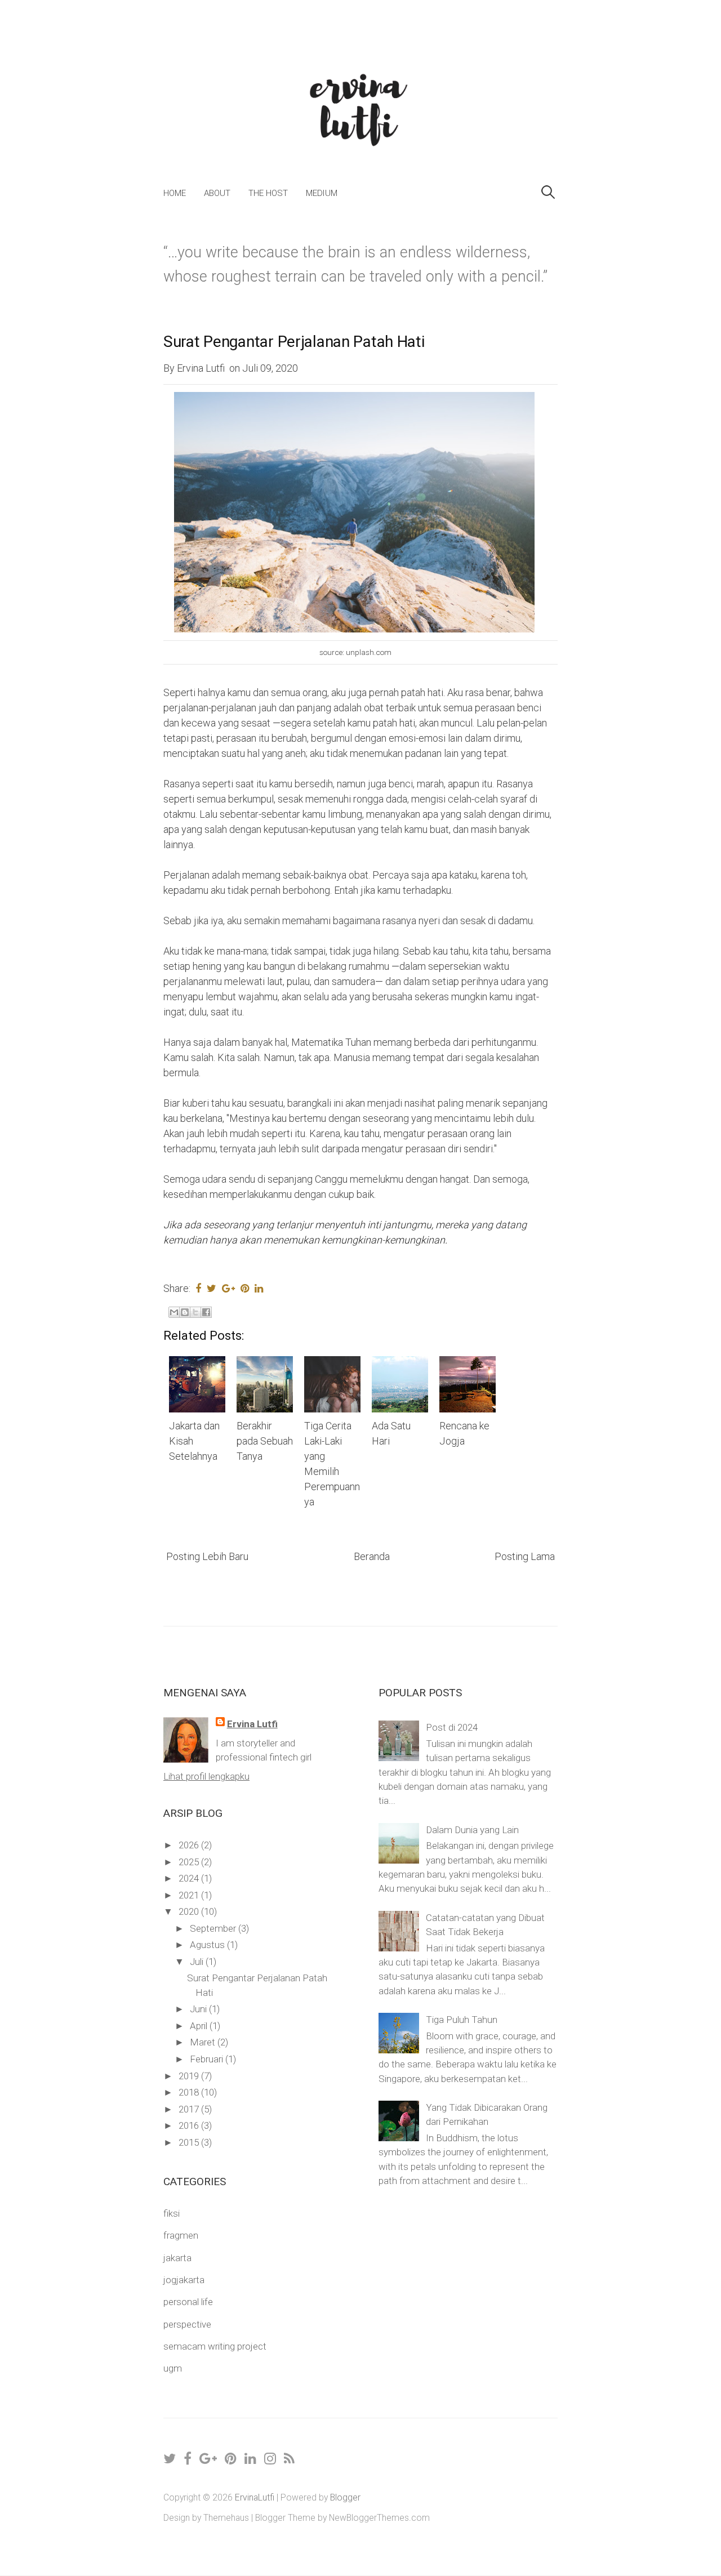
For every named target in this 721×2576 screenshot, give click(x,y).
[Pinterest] (231, 2459)
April (200, 2026)
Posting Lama (525, 1556)
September (214, 1928)
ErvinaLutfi (255, 2497)
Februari (208, 2059)
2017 (190, 2109)
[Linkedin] (251, 2459)
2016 (190, 2125)
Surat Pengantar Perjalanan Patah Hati (294, 342)
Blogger (345, 2497)
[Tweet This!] (212, 1288)
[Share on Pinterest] (245, 1288)
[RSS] (290, 2459)
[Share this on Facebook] (198, 1288)
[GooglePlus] (209, 2459)
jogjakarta (184, 2280)
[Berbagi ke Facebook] (206, 1312)
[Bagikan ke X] (195, 1312)
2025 (190, 1862)
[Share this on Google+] (228, 1288)
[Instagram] (271, 2459)
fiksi (172, 2213)
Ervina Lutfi (252, 1724)
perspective (187, 2324)
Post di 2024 (452, 1727)
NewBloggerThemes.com (379, 2518)
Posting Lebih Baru (207, 1556)
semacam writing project (215, 2346)
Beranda (372, 1556)
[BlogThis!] (185, 1312)
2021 (190, 1895)
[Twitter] (170, 2459)
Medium (322, 193)
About (217, 193)
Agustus (208, 1945)
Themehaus (226, 2518)
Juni (199, 2009)
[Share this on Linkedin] (259, 1288)
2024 (190, 1878)
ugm (173, 2368)
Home (175, 193)
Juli (198, 1962)
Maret (204, 2042)
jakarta (177, 2258)
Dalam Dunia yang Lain (472, 1830)
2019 (190, 2076)
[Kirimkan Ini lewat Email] (174, 1312)
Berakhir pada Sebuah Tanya (265, 1441)
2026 (190, 1845)
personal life (188, 2302)
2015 (190, 2142)
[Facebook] (188, 2459)
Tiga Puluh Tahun (462, 2020)
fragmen (181, 2235)
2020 (190, 1911)
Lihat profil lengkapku (206, 1776)
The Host (268, 193)
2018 (190, 2092)
